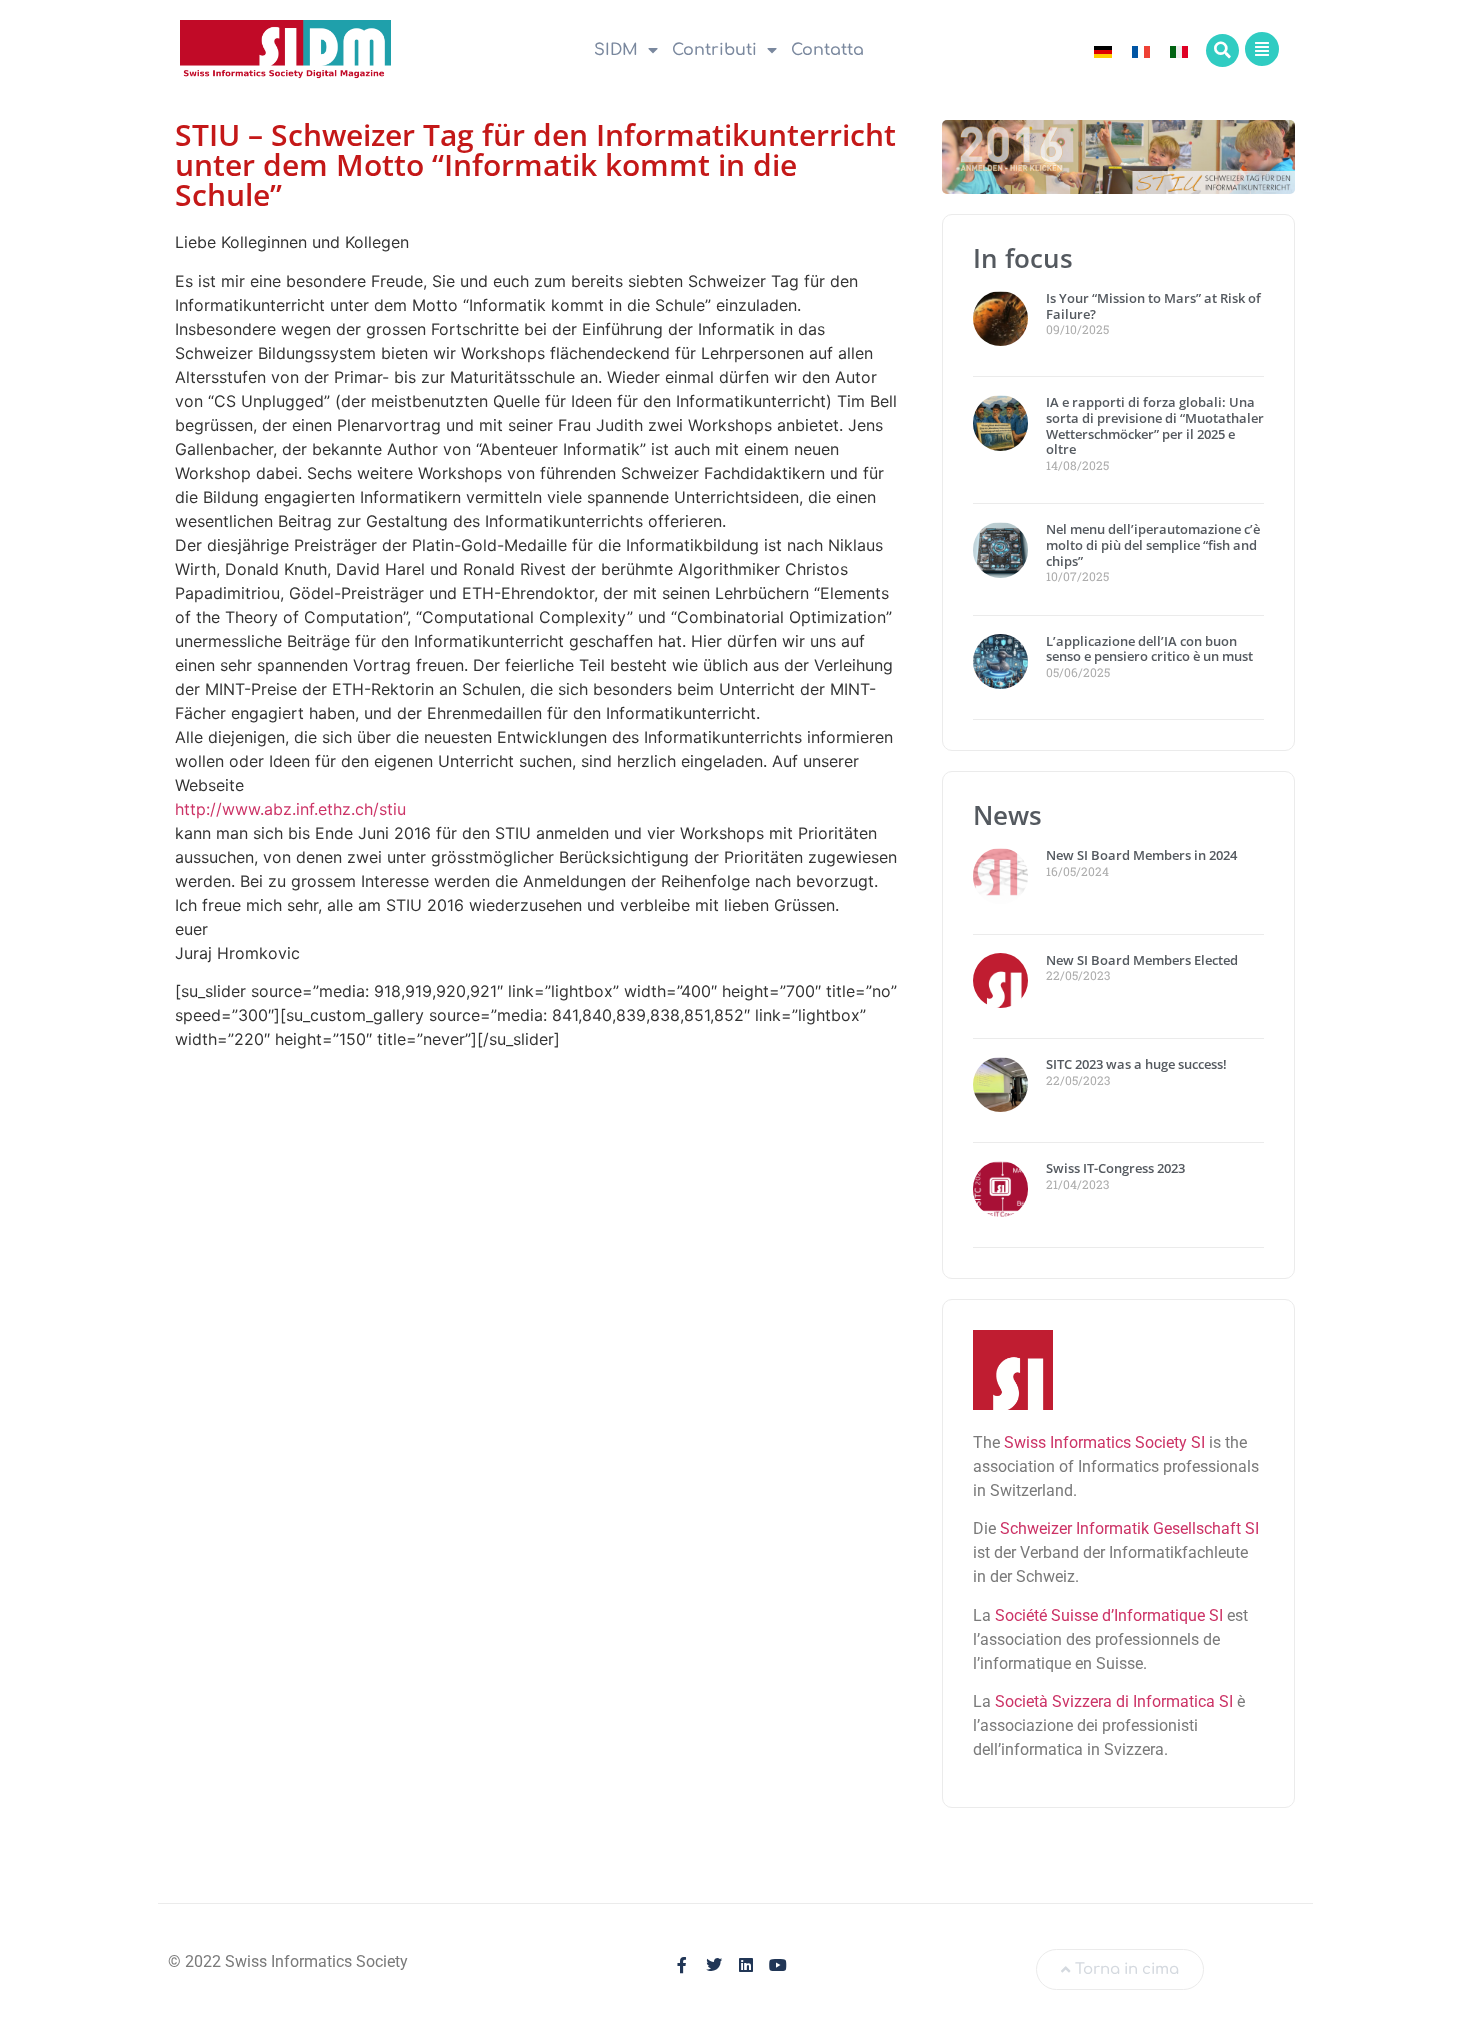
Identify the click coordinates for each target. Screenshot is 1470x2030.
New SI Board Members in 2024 (1141, 855)
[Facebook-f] (682, 1965)
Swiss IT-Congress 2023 (1115, 1168)
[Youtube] (778, 1965)
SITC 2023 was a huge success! (1138, 1064)
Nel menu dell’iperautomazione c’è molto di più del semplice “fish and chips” (1153, 544)
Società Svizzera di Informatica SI (1114, 1701)
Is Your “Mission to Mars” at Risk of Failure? (1153, 306)
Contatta (827, 50)
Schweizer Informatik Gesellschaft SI (1129, 1528)
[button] (1222, 50)
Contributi (714, 50)
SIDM (616, 50)
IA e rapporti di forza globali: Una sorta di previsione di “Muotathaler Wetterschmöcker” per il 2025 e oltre (1155, 425)
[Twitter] (714, 1965)
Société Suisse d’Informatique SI (1109, 1615)
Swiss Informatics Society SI (1104, 1442)
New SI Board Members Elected (1142, 960)
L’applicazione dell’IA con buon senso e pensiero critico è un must (1149, 649)
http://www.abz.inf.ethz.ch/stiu (290, 809)
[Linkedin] (746, 1965)
